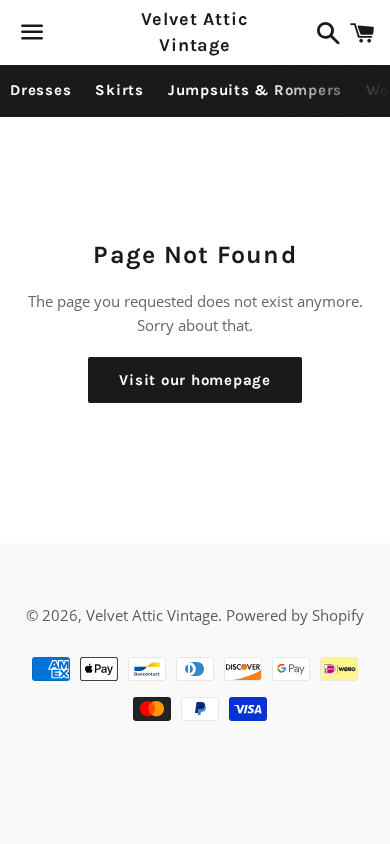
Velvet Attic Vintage (195, 31)
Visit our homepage (195, 380)
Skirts (119, 90)
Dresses (40, 90)
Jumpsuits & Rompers (255, 90)
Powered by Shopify (295, 615)
